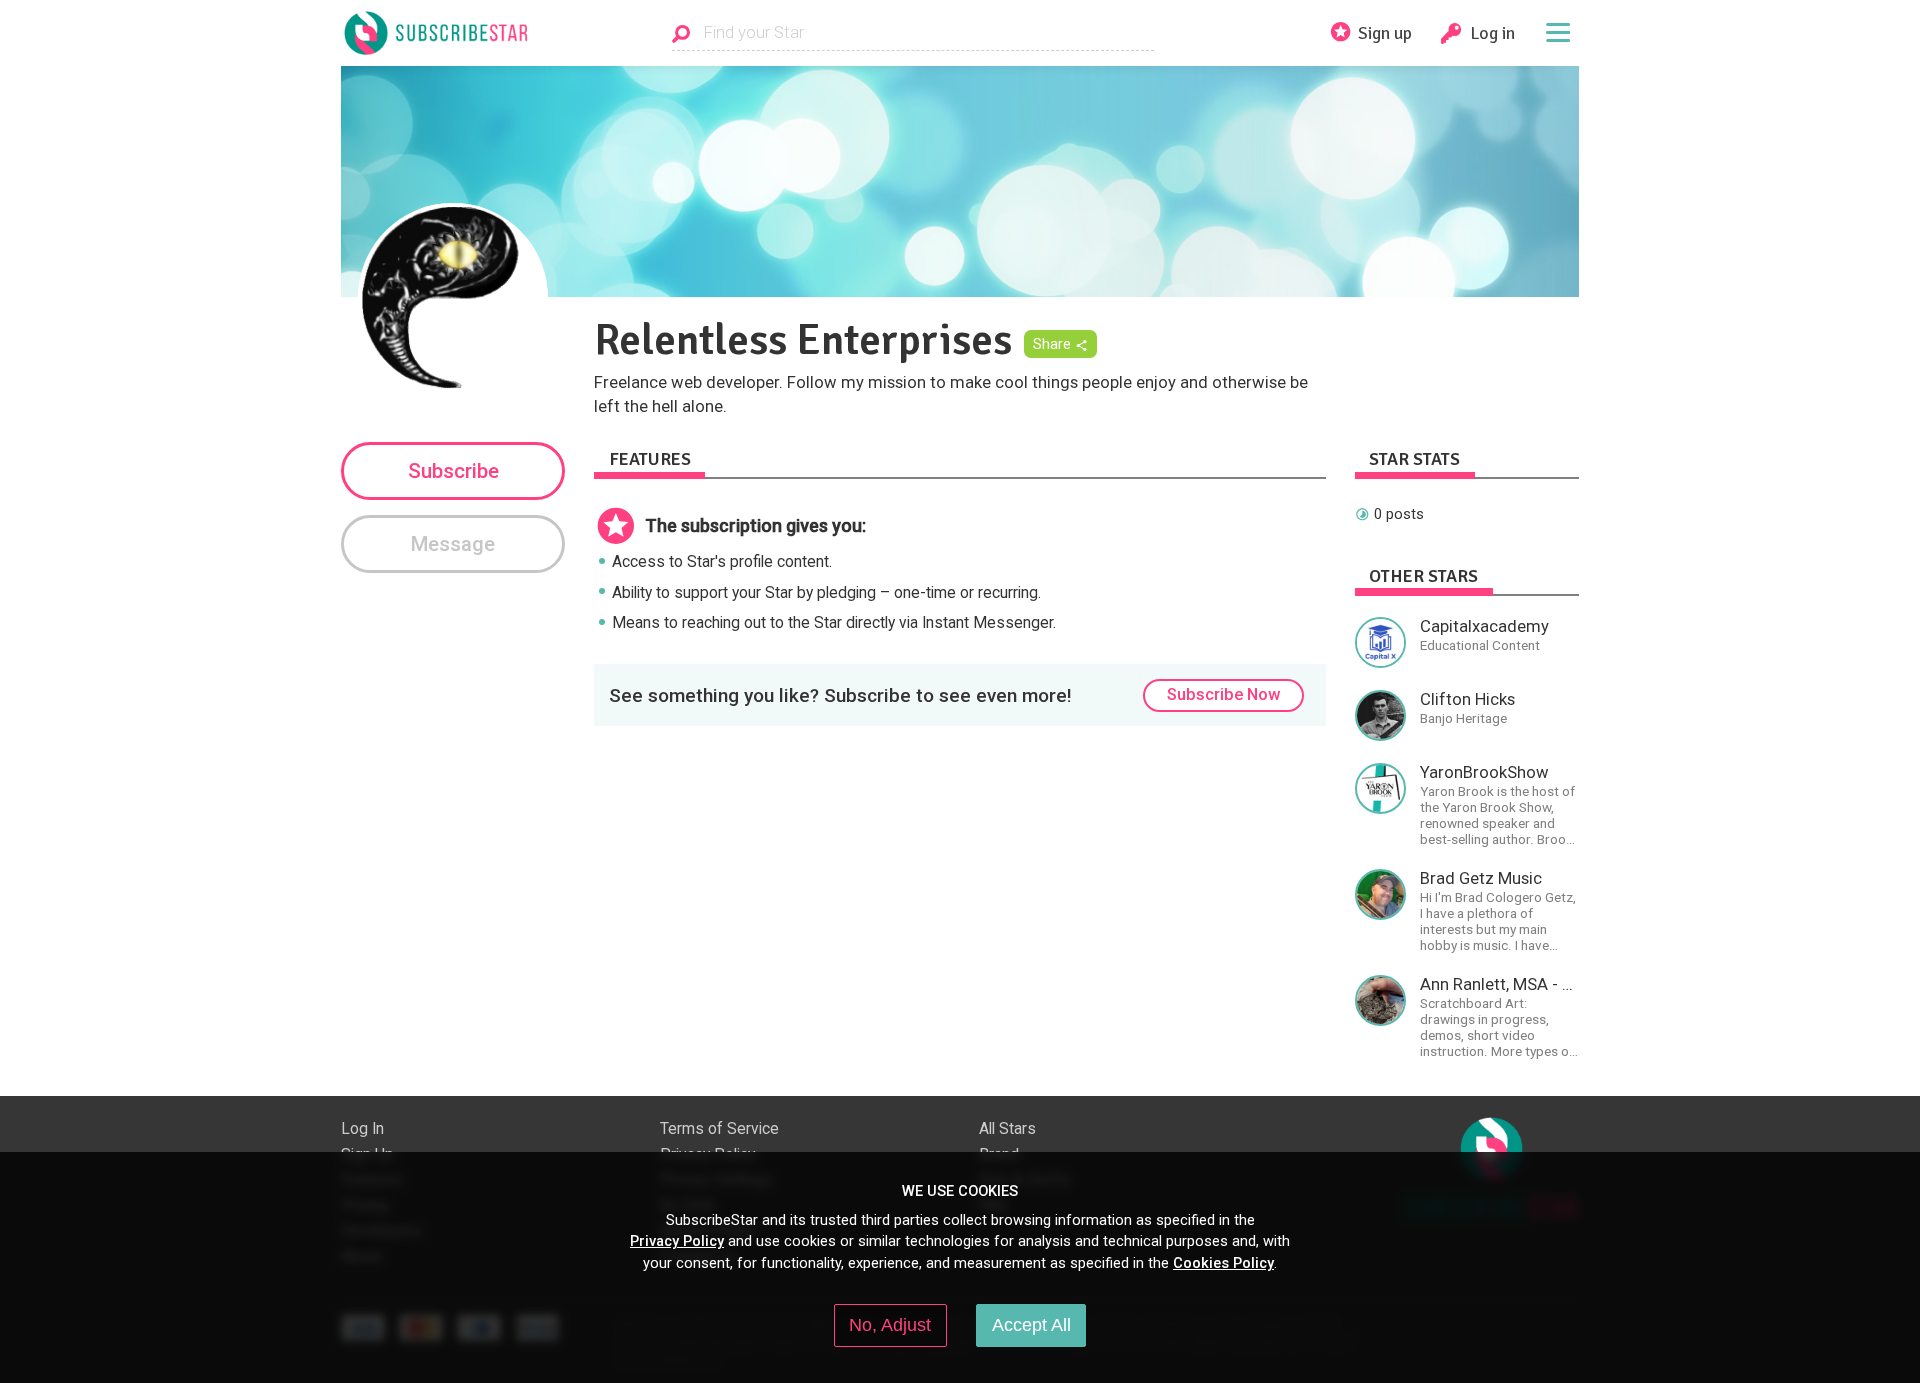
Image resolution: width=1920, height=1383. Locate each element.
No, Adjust (890, 1325)
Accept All (1031, 1325)
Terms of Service (719, 1129)
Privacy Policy (677, 1241)
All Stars (1007, 1129)
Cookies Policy (1223, 1263)
